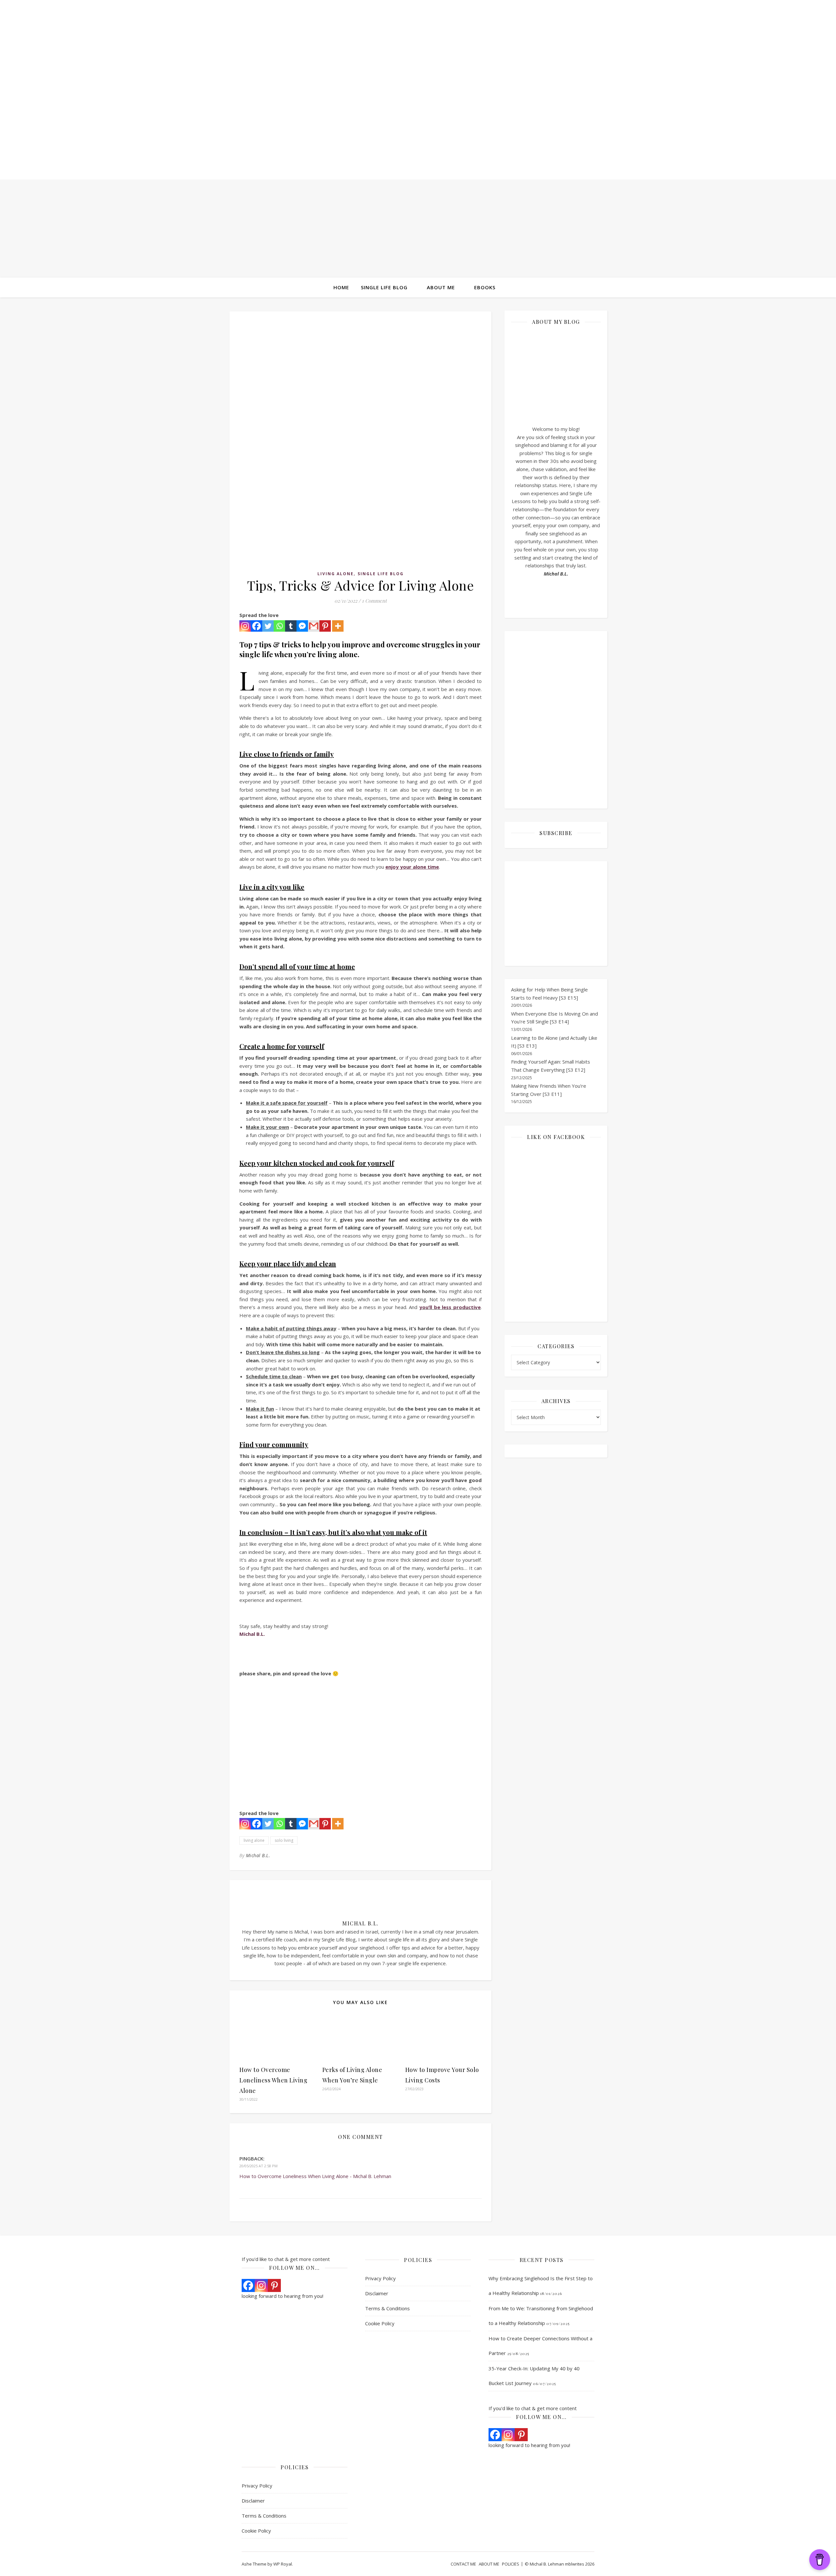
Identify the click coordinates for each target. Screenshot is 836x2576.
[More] (338, 626)
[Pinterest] (325, 626)
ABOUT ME (489, 2564)
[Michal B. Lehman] (418, 98)
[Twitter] (268, 626)
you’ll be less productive (450, 1307)
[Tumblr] (291, 626)
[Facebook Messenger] (302, 626)
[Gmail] (314, 626)
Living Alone (336, 574)
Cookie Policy (380, 2323)
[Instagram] (245, 626)
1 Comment (374, 601)
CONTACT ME (463, 2564)
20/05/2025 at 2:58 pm (258, 2166)
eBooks (485, 287)
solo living (284, 1840)
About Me (441, 287)
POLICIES (511, 2564)
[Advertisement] (418, 229)
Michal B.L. (258, 1855)
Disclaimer (377, 2293)
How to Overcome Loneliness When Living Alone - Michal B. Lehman (315, 2176)
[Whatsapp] (279, 626)
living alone (254, 1840)
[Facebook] (257, 626)
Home (341, 287)
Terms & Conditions (387, 2308)
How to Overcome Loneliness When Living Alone (273, 2080)
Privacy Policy (380, 2278)
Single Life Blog (384, 287)
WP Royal (283, 2564)
